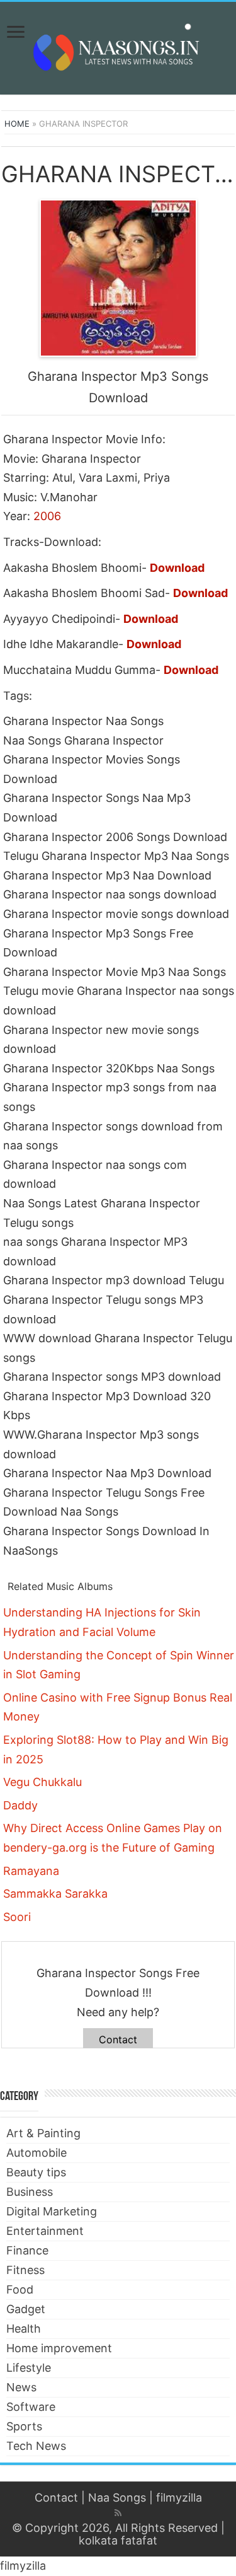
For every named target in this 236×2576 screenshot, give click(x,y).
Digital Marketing (52, 2211)
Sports (24, 2426)
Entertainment (45, 2231)
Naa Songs (117, 2498)
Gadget (26, 2309)
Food (20, 2289)
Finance (27, 2250)
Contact (118, 2039)
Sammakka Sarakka (55, 1894)
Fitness (25, 2270)
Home (17, 124)
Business (30, 2192)
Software (31, 2407)
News (21, 2387)
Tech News (36, 2446)
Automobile (37, 2153)
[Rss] (118, 2513)
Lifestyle (29, 2368)
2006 (47, 516)
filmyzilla (179, 2498)
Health (24, 2329)
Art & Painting (43, 2133)
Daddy (20, 1805)
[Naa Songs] (118, 46)
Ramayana (31, 1871)
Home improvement (59, 2348)
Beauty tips (36, 2172)
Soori (17, 1917)
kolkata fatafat (118, 2540)
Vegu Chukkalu (42, 1782)
